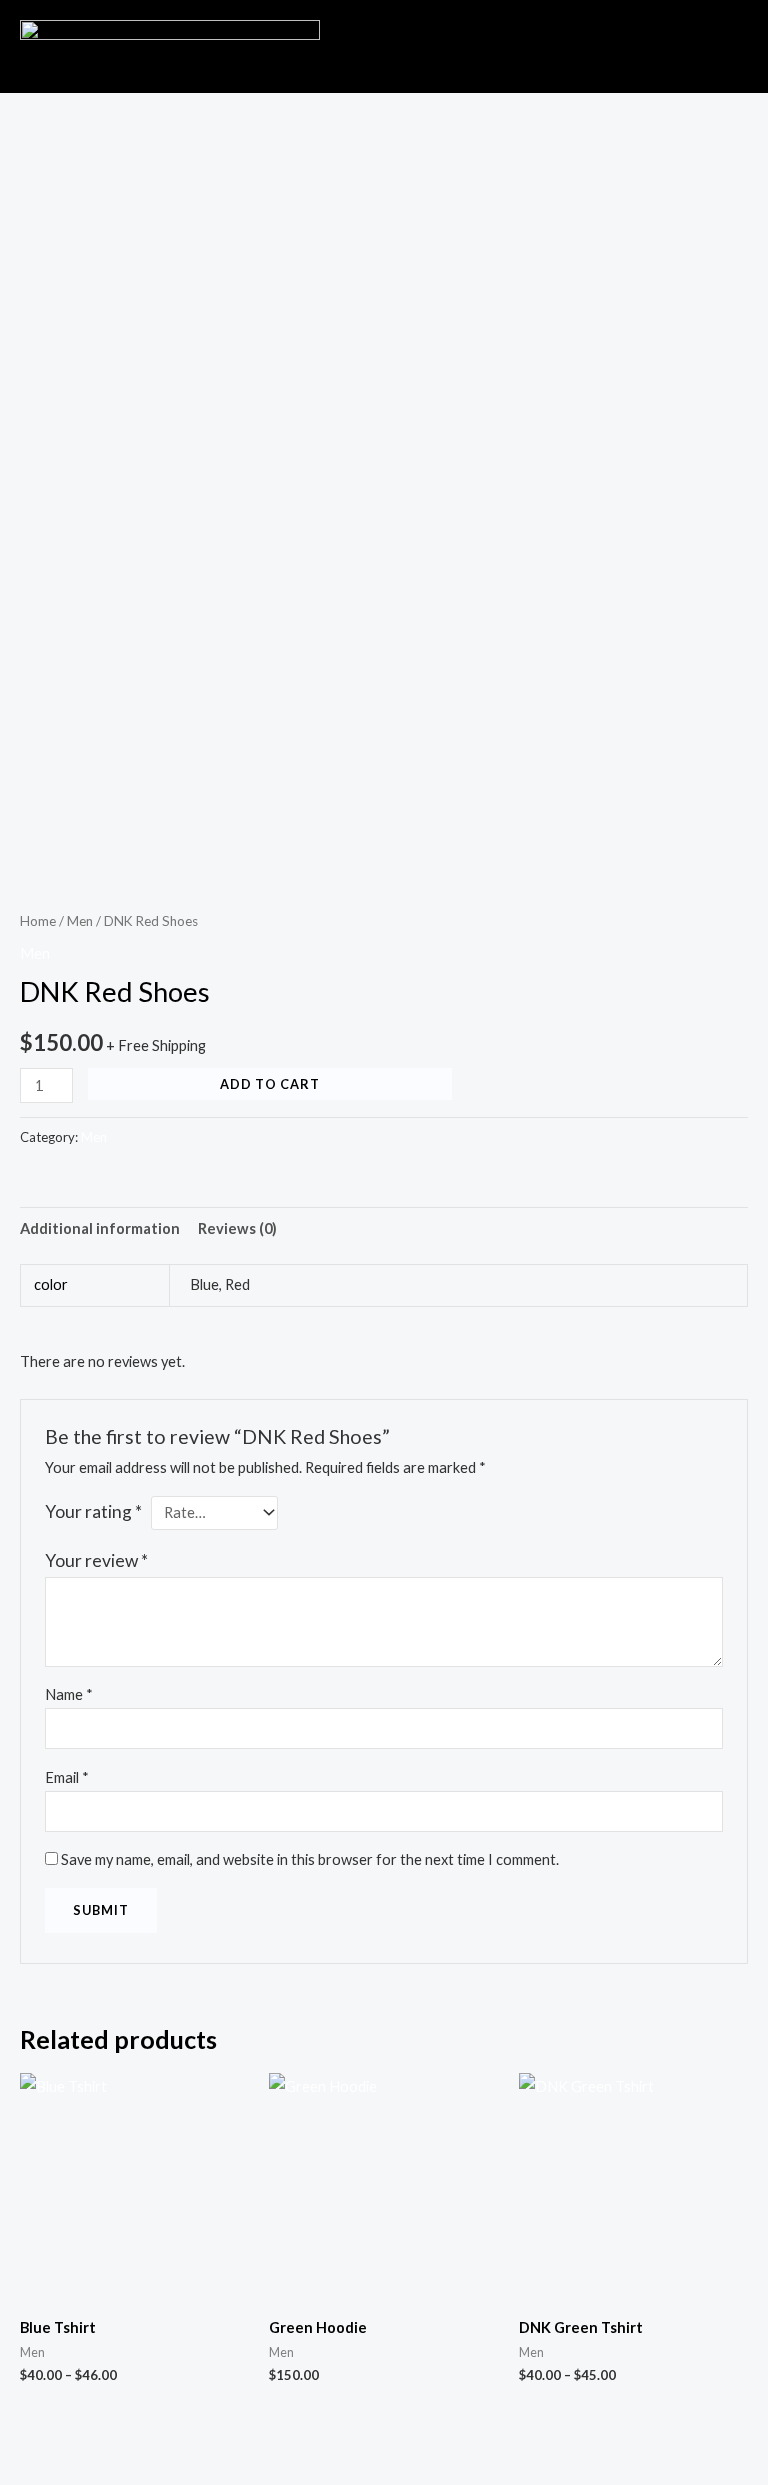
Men (80, 921)
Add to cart (270, 1084)
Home (38, 921)
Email (67, 1777)
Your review (96, 1560)
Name (69, 1694)
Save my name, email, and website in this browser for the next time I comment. (310, 1859)
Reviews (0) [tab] (237, 1228)
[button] (631, 39)
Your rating (93, 1511)
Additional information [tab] (100, 1228)
